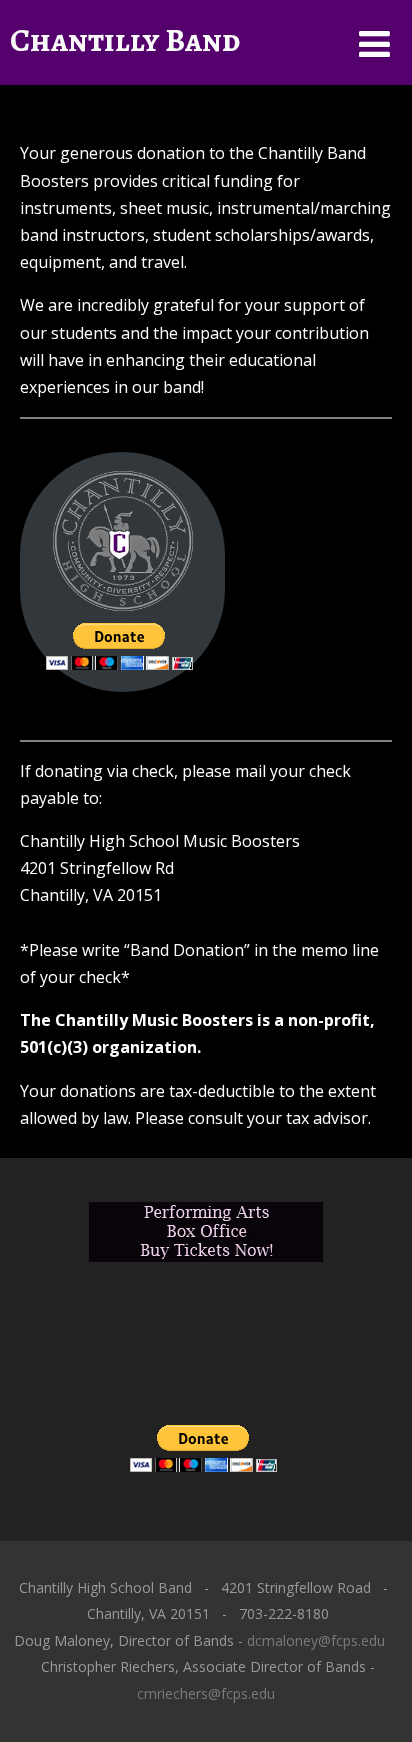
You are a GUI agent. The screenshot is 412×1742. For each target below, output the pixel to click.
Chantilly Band (125, 40)
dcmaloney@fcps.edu (316, 1640)
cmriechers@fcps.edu (206, 1693)
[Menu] (374, 43)
